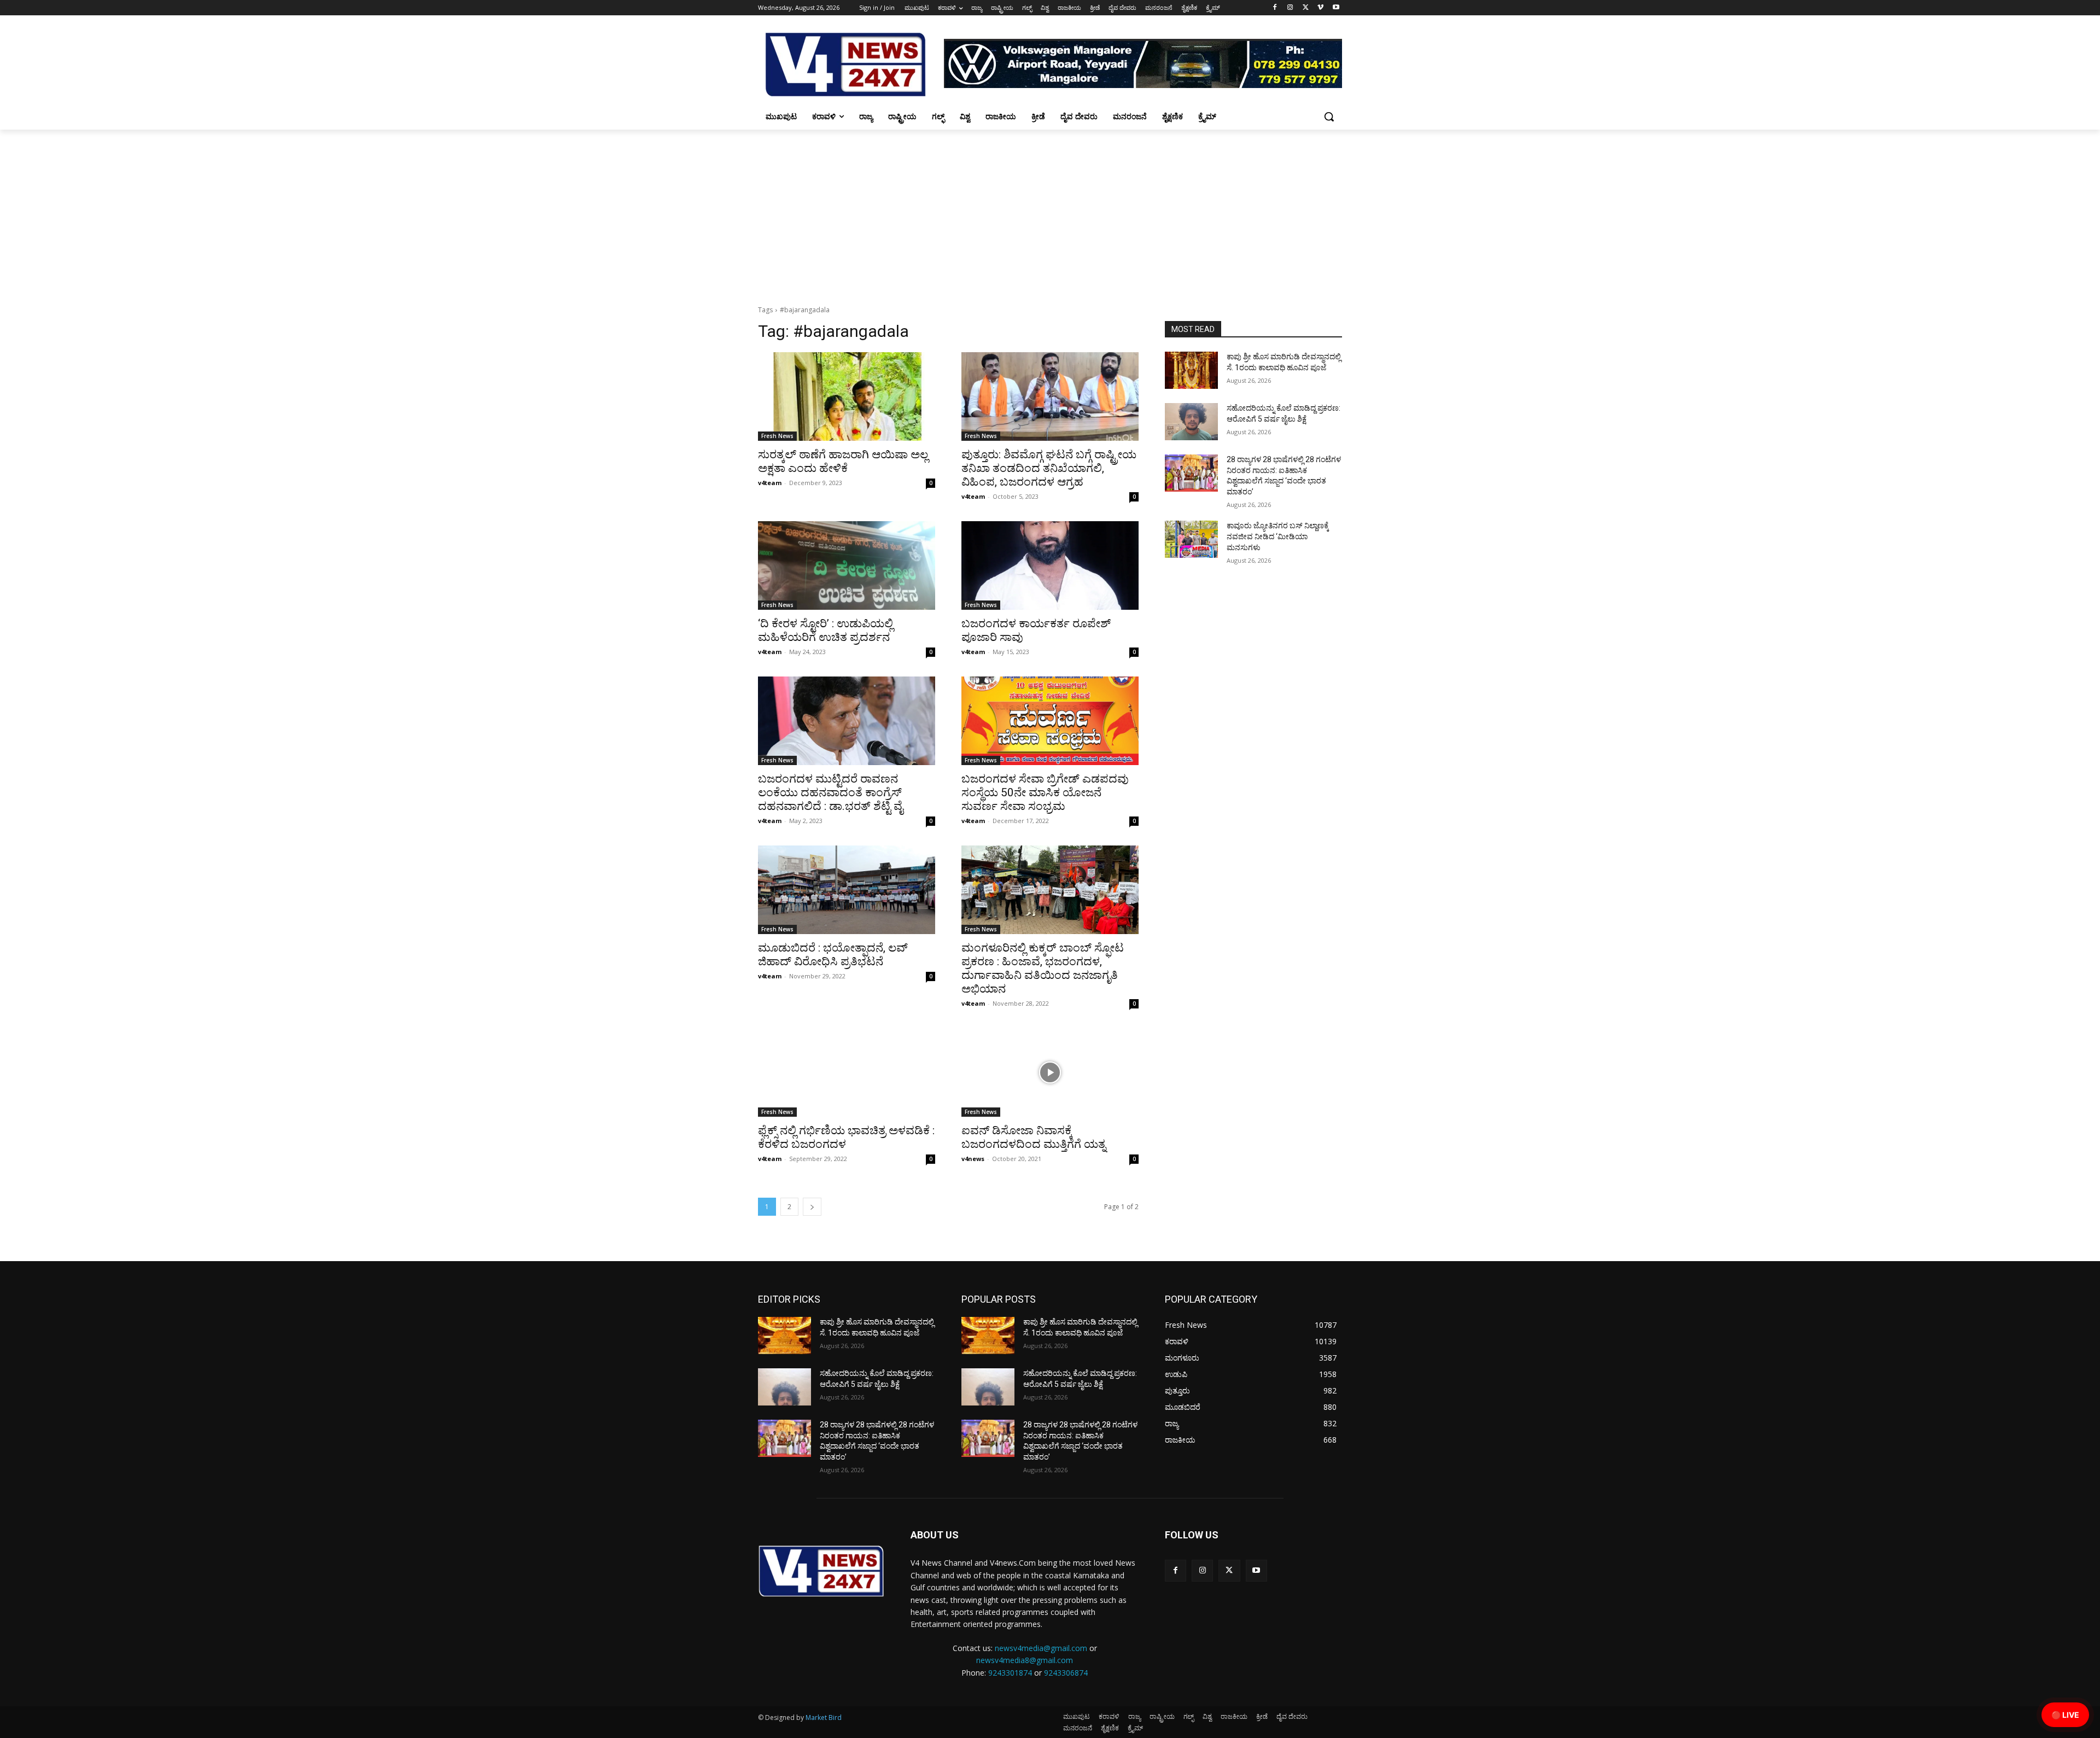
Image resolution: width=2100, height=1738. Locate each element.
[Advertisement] (1050, 212)
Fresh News (777, 436)
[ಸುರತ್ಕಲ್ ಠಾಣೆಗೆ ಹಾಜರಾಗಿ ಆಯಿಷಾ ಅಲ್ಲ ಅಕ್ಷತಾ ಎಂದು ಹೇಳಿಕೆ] (847, 396)
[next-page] (812, 1207)
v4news (973, 1159)
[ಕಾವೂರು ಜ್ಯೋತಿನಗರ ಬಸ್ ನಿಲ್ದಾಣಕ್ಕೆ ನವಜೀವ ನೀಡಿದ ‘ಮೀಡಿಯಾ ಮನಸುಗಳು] (1191, 539)
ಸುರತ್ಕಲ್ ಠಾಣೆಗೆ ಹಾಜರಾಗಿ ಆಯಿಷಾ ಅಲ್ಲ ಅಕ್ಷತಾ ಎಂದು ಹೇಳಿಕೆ (843, 461)
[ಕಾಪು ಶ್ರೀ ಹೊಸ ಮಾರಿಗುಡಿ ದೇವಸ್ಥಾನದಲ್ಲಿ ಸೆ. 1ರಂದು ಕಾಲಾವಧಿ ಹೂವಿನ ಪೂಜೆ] (1191, 370)
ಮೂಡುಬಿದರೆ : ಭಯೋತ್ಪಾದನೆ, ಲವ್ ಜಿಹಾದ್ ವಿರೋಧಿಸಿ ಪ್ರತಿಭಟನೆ (833, 955)
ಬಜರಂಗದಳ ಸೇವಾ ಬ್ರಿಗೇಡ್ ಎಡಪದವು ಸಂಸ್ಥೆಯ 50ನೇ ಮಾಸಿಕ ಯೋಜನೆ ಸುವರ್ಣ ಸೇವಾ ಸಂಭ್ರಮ (1045, 792)
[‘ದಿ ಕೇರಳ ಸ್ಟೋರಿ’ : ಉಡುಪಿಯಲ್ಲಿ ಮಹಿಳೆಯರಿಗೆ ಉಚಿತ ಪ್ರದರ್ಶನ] (847, 565)
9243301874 (1010, 1673)
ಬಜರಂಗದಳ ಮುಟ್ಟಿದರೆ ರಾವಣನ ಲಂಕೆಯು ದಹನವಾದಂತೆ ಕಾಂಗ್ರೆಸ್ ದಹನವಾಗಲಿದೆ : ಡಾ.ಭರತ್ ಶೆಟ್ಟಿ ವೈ (830, 792)
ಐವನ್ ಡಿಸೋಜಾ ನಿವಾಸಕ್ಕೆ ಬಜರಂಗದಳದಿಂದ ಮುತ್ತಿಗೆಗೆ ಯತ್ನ (1034, 1137)
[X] (1306, 8)
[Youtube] (1336, 8)
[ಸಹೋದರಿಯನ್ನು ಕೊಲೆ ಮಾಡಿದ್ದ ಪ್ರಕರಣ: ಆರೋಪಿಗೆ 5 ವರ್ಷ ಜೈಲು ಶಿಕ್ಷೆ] (1191, 422)
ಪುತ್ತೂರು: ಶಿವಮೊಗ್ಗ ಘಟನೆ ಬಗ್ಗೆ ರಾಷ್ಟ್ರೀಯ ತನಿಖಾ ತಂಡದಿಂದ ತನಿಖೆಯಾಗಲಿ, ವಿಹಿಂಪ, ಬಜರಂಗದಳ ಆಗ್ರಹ (1049, 468)
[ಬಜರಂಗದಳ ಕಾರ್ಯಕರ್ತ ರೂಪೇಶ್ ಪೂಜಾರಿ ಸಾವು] (1050, 565)
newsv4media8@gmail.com (1025, 1660)
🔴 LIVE (2065, 1715)
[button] (1329, 116)
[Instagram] (1290, 8)
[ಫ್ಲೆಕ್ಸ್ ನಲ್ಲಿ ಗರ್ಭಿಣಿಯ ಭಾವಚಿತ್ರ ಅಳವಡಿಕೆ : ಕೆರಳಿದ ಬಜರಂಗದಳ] (847, 1072)
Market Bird (824, 1717)
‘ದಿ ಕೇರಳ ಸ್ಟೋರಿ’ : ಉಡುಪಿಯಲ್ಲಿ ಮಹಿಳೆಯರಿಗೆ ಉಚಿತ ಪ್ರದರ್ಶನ (826, 630)
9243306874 (1066, 1673)
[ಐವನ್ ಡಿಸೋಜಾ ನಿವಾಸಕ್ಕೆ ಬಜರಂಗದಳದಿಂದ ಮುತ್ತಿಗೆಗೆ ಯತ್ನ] (1050, 1072)
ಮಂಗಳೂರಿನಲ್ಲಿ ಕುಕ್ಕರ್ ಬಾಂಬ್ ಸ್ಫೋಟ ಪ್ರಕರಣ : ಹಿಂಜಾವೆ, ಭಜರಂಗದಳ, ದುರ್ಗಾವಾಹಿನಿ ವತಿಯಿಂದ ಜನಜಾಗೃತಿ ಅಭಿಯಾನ (1043, 968)
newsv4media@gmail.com (1041, 1648)
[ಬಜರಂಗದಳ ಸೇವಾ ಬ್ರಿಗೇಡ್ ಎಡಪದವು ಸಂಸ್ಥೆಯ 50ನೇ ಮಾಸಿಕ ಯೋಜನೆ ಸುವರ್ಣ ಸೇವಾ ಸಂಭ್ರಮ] (1050, 721)
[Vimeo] (1320, 8)
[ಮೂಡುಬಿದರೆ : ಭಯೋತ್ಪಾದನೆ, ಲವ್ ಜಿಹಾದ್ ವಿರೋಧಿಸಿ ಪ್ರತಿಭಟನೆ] (847, 890)
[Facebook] (1275, 8)
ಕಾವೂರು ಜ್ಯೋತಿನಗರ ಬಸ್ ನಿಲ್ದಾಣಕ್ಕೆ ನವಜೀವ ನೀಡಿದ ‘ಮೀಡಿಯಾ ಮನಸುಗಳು (1278, 536)
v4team (770, 483)
